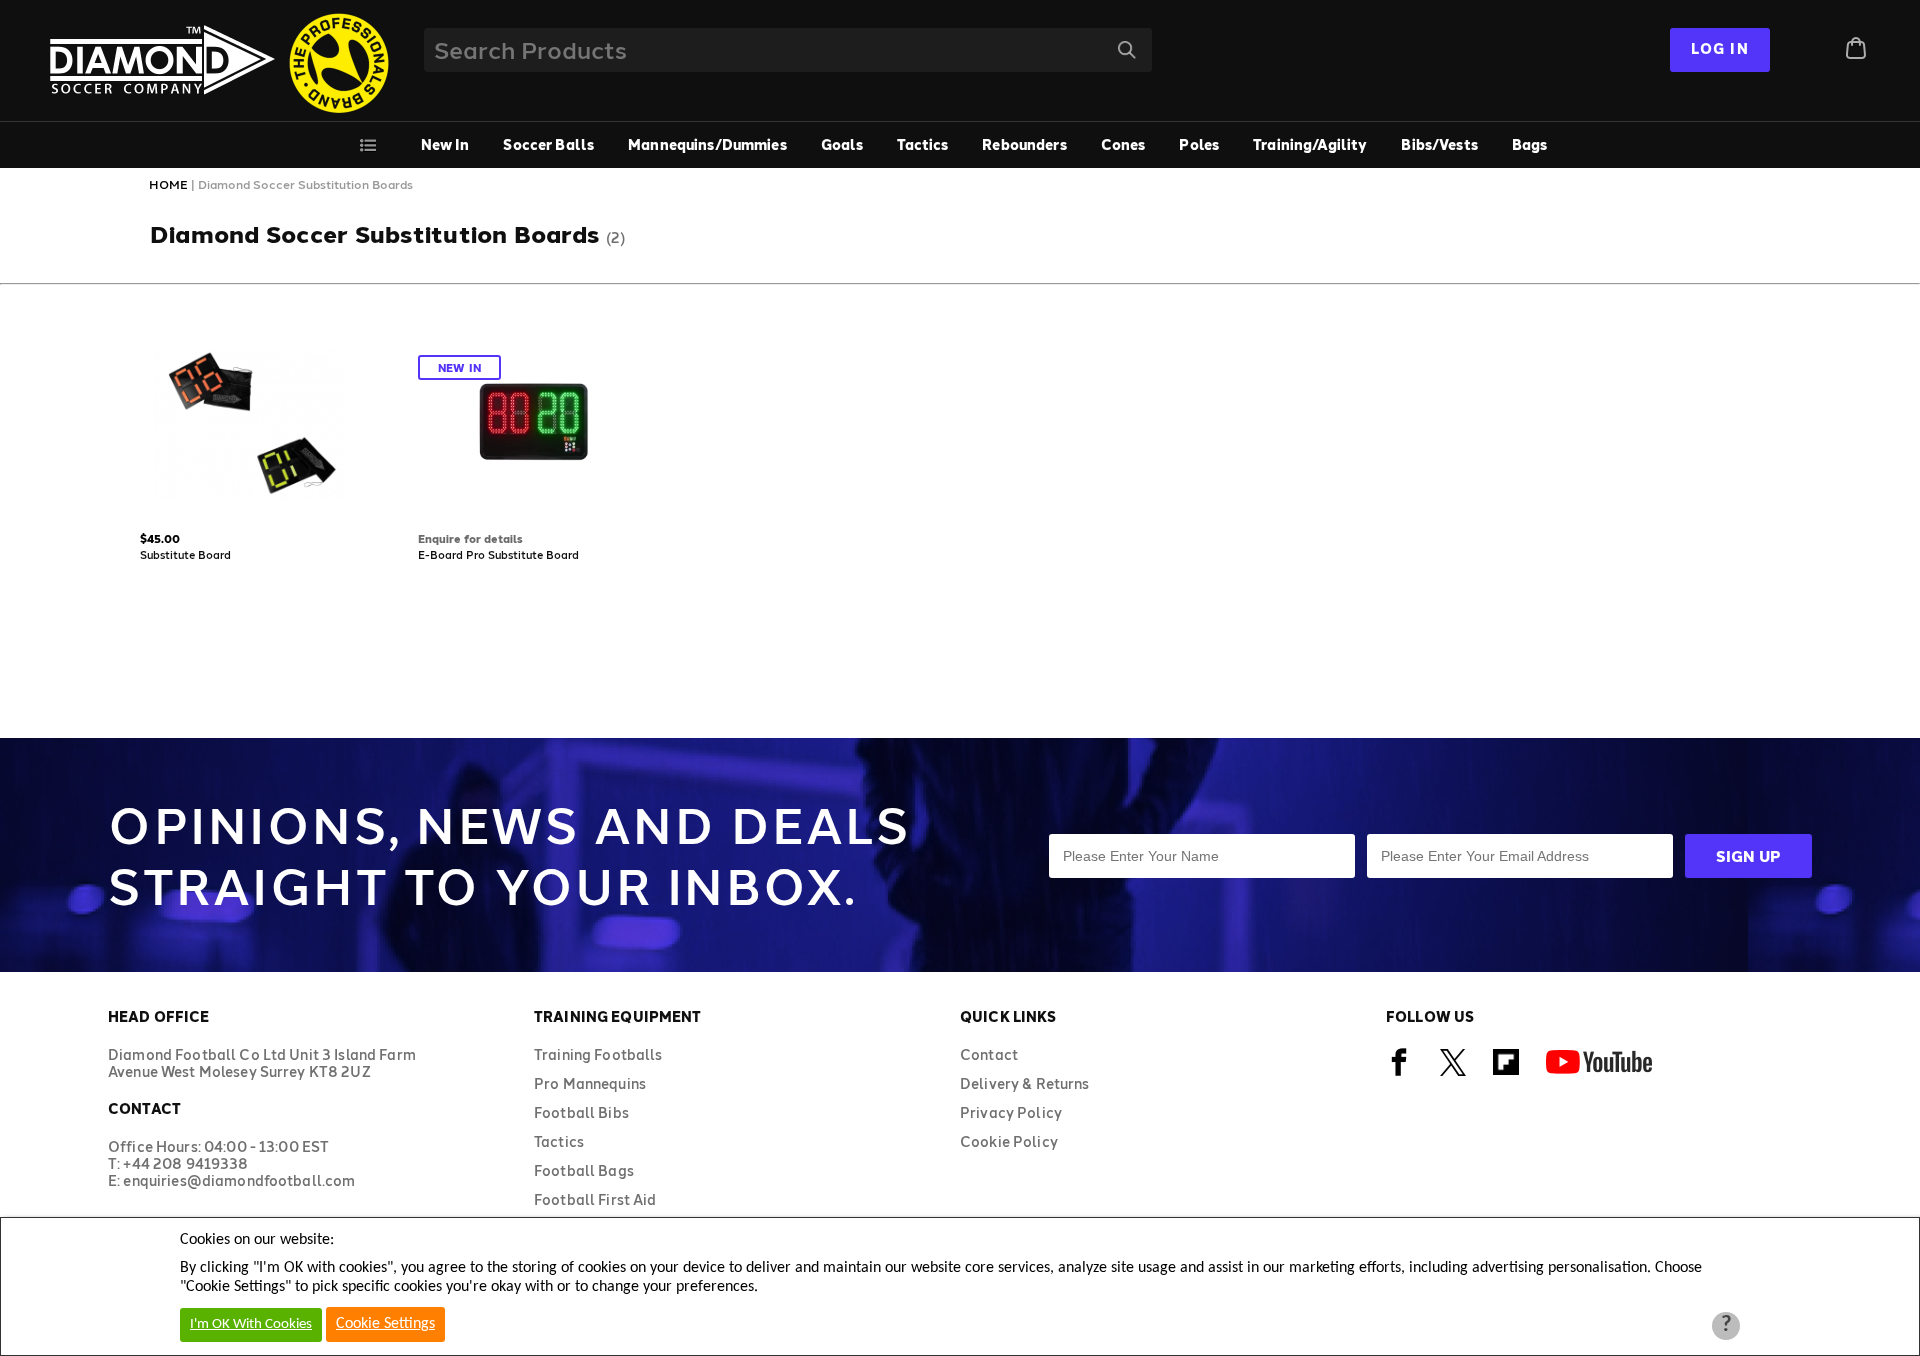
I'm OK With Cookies (251, 1324)
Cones (1123, 144)
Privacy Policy (1011, 1112)
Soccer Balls (548, 144)
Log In (1720, 48)
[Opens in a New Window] (1399, 1072)
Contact (989, 1054)
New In (445, 144)
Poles (1199, 144)
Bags (1530, 144)
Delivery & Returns (1025, 1083)
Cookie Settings (385, 1324)
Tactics (922, 144)
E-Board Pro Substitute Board (498, 554)
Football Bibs (581, 1112)
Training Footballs (598, 1054)
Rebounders (1024, 144)
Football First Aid (595, 1199)
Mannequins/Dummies (707, 144)
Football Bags (584, 1170)
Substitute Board (185, 554)
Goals (842, 144)
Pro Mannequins (590, 1083)
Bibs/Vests (1439, 144)
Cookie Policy (1009, 1141)
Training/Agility (1310, 144)
